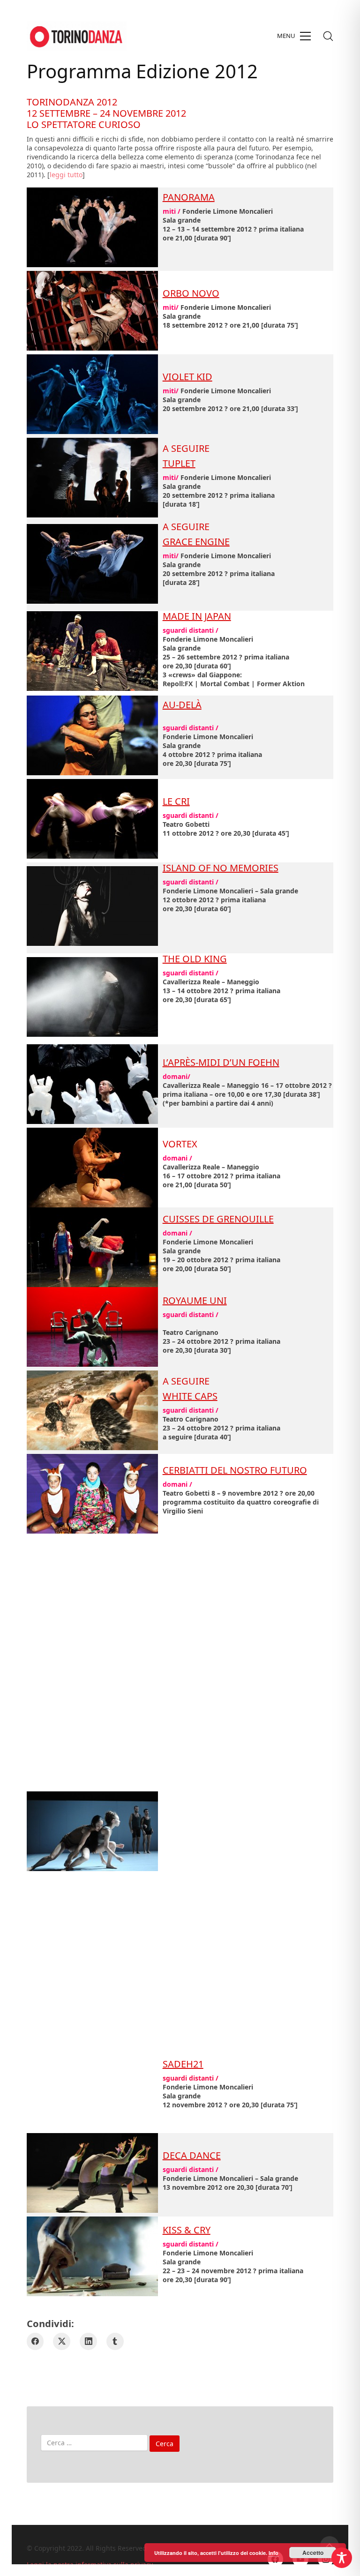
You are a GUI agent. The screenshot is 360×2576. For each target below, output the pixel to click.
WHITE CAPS (190, 1396)
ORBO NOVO (191, 293)
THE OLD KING (195, 959)
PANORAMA (189, 197)
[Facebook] (35, 2341)
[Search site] (328, 36)
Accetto (313, 2553)
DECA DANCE (192, 2155)
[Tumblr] (115, 2341)
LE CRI (176, 801)
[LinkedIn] (88, 2341)
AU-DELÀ (182, 705)
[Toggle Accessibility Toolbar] (342, 2558)
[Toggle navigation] (294, 36)
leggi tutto (66, 175)
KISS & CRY (187, 2230)
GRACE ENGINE (196, 542)
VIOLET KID (187, 377)
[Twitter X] (62, 2341)
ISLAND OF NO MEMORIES (221, 868)
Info (274, 2553)
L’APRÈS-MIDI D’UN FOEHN (221, 1062)
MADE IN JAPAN (197, 616)
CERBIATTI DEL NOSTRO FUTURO (235, 1470)
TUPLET (179, 463)
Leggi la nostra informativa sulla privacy (90, 2565)
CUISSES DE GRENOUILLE (218, 1219)
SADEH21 (183, 2064)
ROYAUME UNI (195, 1300)
